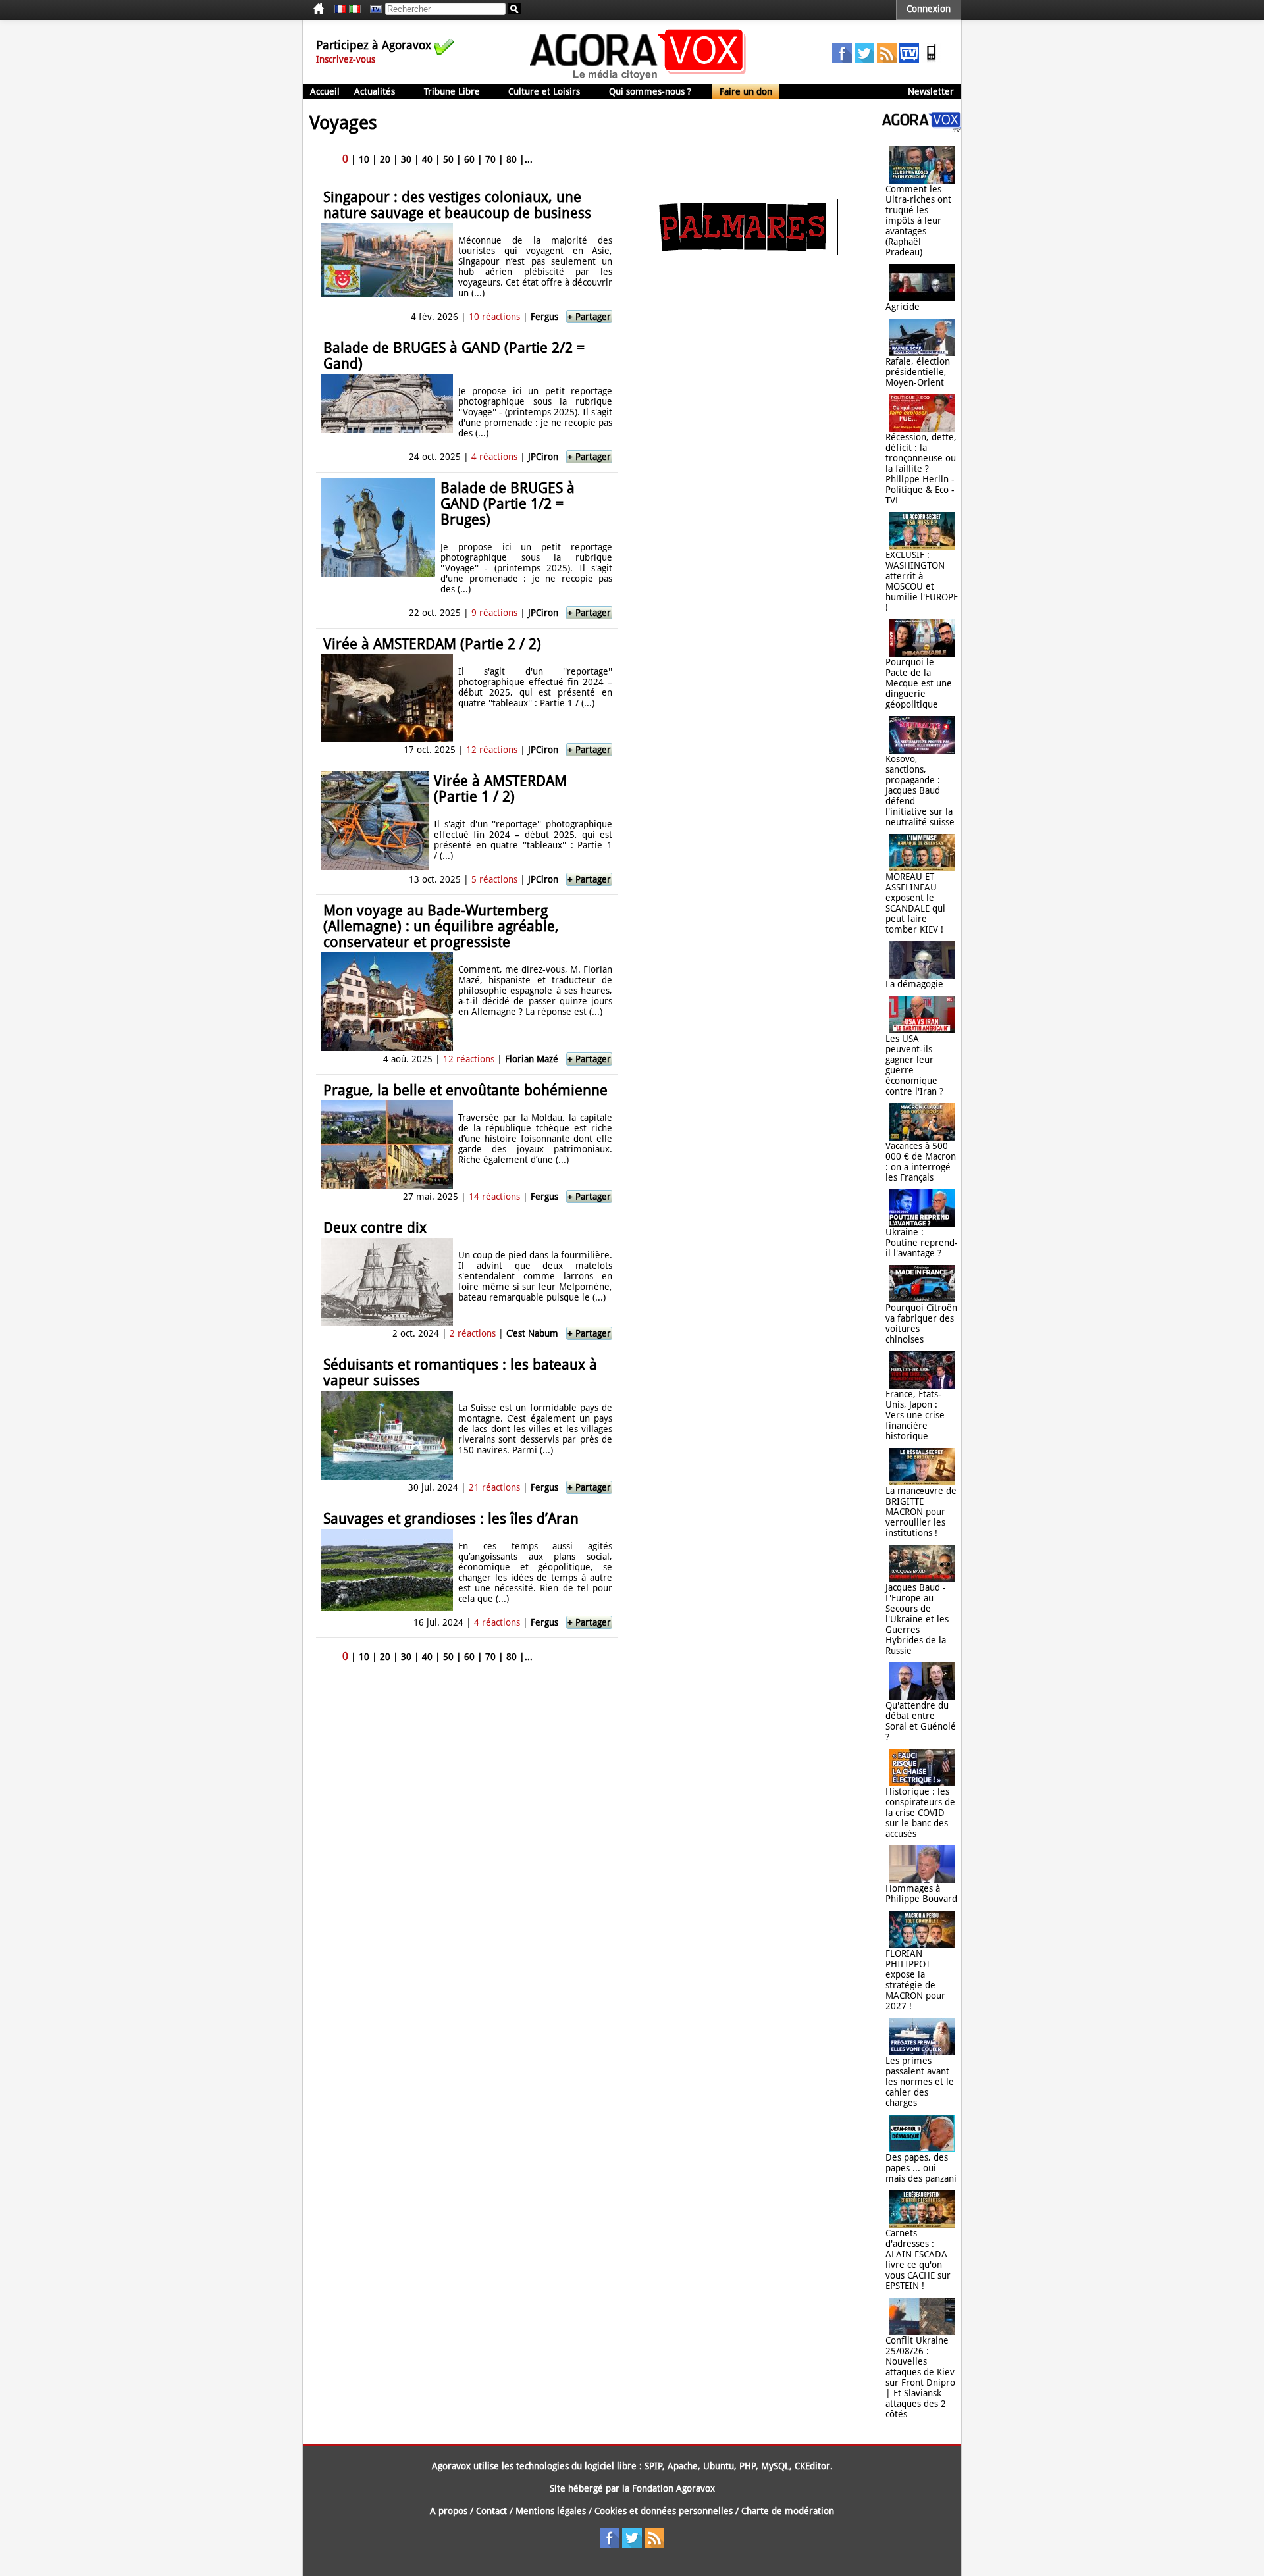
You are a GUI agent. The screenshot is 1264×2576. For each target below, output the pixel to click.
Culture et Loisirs (544, 91)
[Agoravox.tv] (922, 129)
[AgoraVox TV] (909, 60)
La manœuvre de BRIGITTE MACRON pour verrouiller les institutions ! (921, 1512)
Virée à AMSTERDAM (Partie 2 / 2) (432, 644)
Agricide (903, 307)
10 (364, 159)
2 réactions (473, 1333)
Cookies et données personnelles (664, 2511)
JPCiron (544, 457)
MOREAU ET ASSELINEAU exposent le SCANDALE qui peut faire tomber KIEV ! (915, 903)
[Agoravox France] (340, 9)
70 (490, 159)
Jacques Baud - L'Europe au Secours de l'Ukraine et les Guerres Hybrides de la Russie (917, 1619)
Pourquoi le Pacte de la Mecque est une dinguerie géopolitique (919, 683)
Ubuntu (719, 2466)
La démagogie (914, 984)
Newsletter (931, 91)
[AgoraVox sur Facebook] (842, 60)
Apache (683, 2466)
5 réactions (494, 879)
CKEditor (812, 2466)
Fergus (544, 317)
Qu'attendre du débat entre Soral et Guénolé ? (921, 1721)
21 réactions (494, 1487)
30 (406, 159)
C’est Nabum (532, 1333)
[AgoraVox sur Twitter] (864, 60)
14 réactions (494, 1197)
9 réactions (494, 613)
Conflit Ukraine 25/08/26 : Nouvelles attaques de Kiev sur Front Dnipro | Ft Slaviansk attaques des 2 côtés (920, 2377)
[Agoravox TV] (373, 9)
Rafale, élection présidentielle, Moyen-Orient (918, 372)
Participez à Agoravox (374, 45)
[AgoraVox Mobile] (932, 60)
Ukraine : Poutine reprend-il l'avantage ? (922, 1243)
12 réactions (492, 750)
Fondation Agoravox (673, 2488)
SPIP (653, 2466)
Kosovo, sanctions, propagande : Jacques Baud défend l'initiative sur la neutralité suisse (920, 790)
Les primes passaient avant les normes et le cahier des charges (920, 2082)
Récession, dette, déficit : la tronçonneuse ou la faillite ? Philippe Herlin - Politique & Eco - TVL (921, 469)
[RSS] (887, 60)
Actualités (375, 91)
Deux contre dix (375, 1228)
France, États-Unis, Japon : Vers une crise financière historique (915, 1415)
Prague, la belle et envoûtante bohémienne (465, 1090)
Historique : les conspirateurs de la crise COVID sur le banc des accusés (920, 1813)
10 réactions (494, 317)
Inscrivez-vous (346, 59)
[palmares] (743, 252)
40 (427, 159)
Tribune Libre (452, 91)
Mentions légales (551, 2511)
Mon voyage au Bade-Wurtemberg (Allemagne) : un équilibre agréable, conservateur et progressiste (441, 926)
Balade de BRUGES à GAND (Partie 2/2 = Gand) (454, 356)
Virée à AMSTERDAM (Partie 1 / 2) (500, 789)
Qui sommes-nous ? (650, 91)
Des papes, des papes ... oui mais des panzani (921, 2168)
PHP (748, 2466)
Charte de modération (788, 2511)
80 (512, 159)
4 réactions (494, 457)
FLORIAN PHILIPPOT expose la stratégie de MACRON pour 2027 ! (915, 1980)
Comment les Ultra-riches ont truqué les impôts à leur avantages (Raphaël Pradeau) (918, 220)
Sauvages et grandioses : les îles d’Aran (451, 1519)
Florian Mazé (532, 1059)
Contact (491, 2511)
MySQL (775, 2466)
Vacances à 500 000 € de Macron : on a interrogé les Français (921, 1162)
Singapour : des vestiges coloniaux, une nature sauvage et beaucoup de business (457, 205)
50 (448, 159)
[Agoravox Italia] (355, 9)
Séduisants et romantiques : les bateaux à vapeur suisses (460, 1373)
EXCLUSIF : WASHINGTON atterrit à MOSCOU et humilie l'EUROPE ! (922, 581)
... (529, 159)
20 (385, 159)
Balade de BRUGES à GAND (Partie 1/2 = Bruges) (508, 504)
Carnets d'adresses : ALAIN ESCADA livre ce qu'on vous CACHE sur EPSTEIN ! (918, 2259)
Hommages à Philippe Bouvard (921, 1893)
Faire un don (746, 91)
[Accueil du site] (638, 79)
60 (469, 159)
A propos (449, 2511)
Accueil (325, 91)
